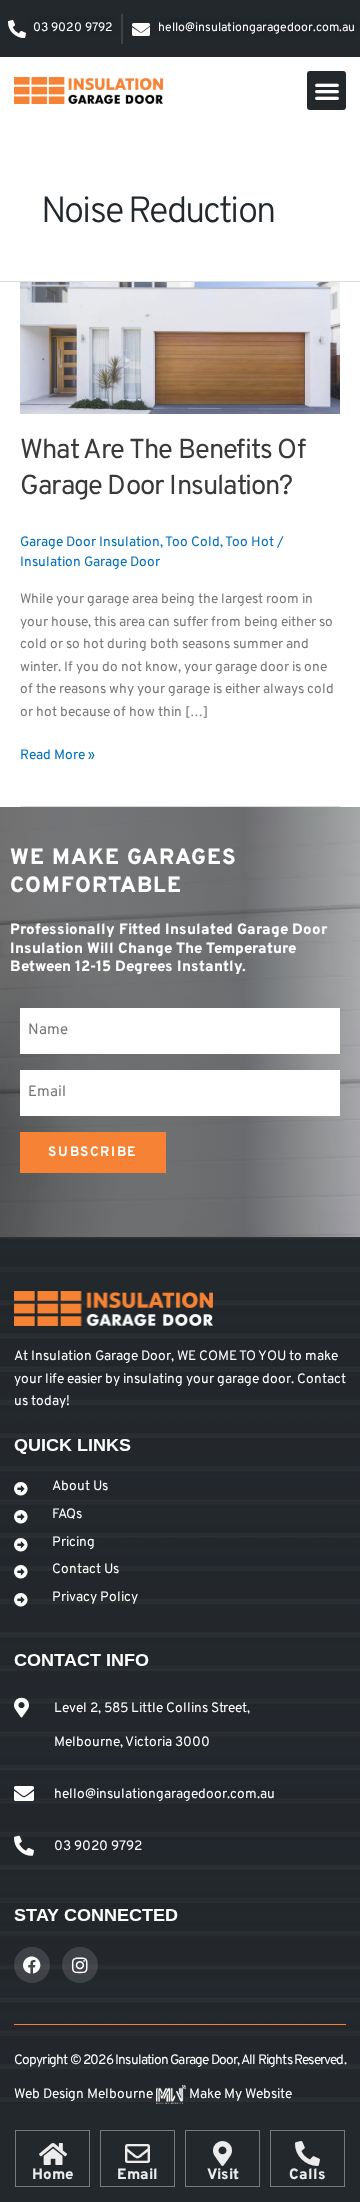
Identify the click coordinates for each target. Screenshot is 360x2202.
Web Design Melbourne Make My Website (153, 2094)
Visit (223, 2175)
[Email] (137, 2153)
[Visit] (222, 2153)
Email (137, 2175)
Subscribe (92, 1152)
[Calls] (307, 2153)
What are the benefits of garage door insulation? (162, 469)
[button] (326, 90)
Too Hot (249, 542)
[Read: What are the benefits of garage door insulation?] (180, 347)
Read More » (57, 754)
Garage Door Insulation (90, 542)
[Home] (52, 2153)
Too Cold (192, 542)
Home (52, 2175)
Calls (307, 2175)
